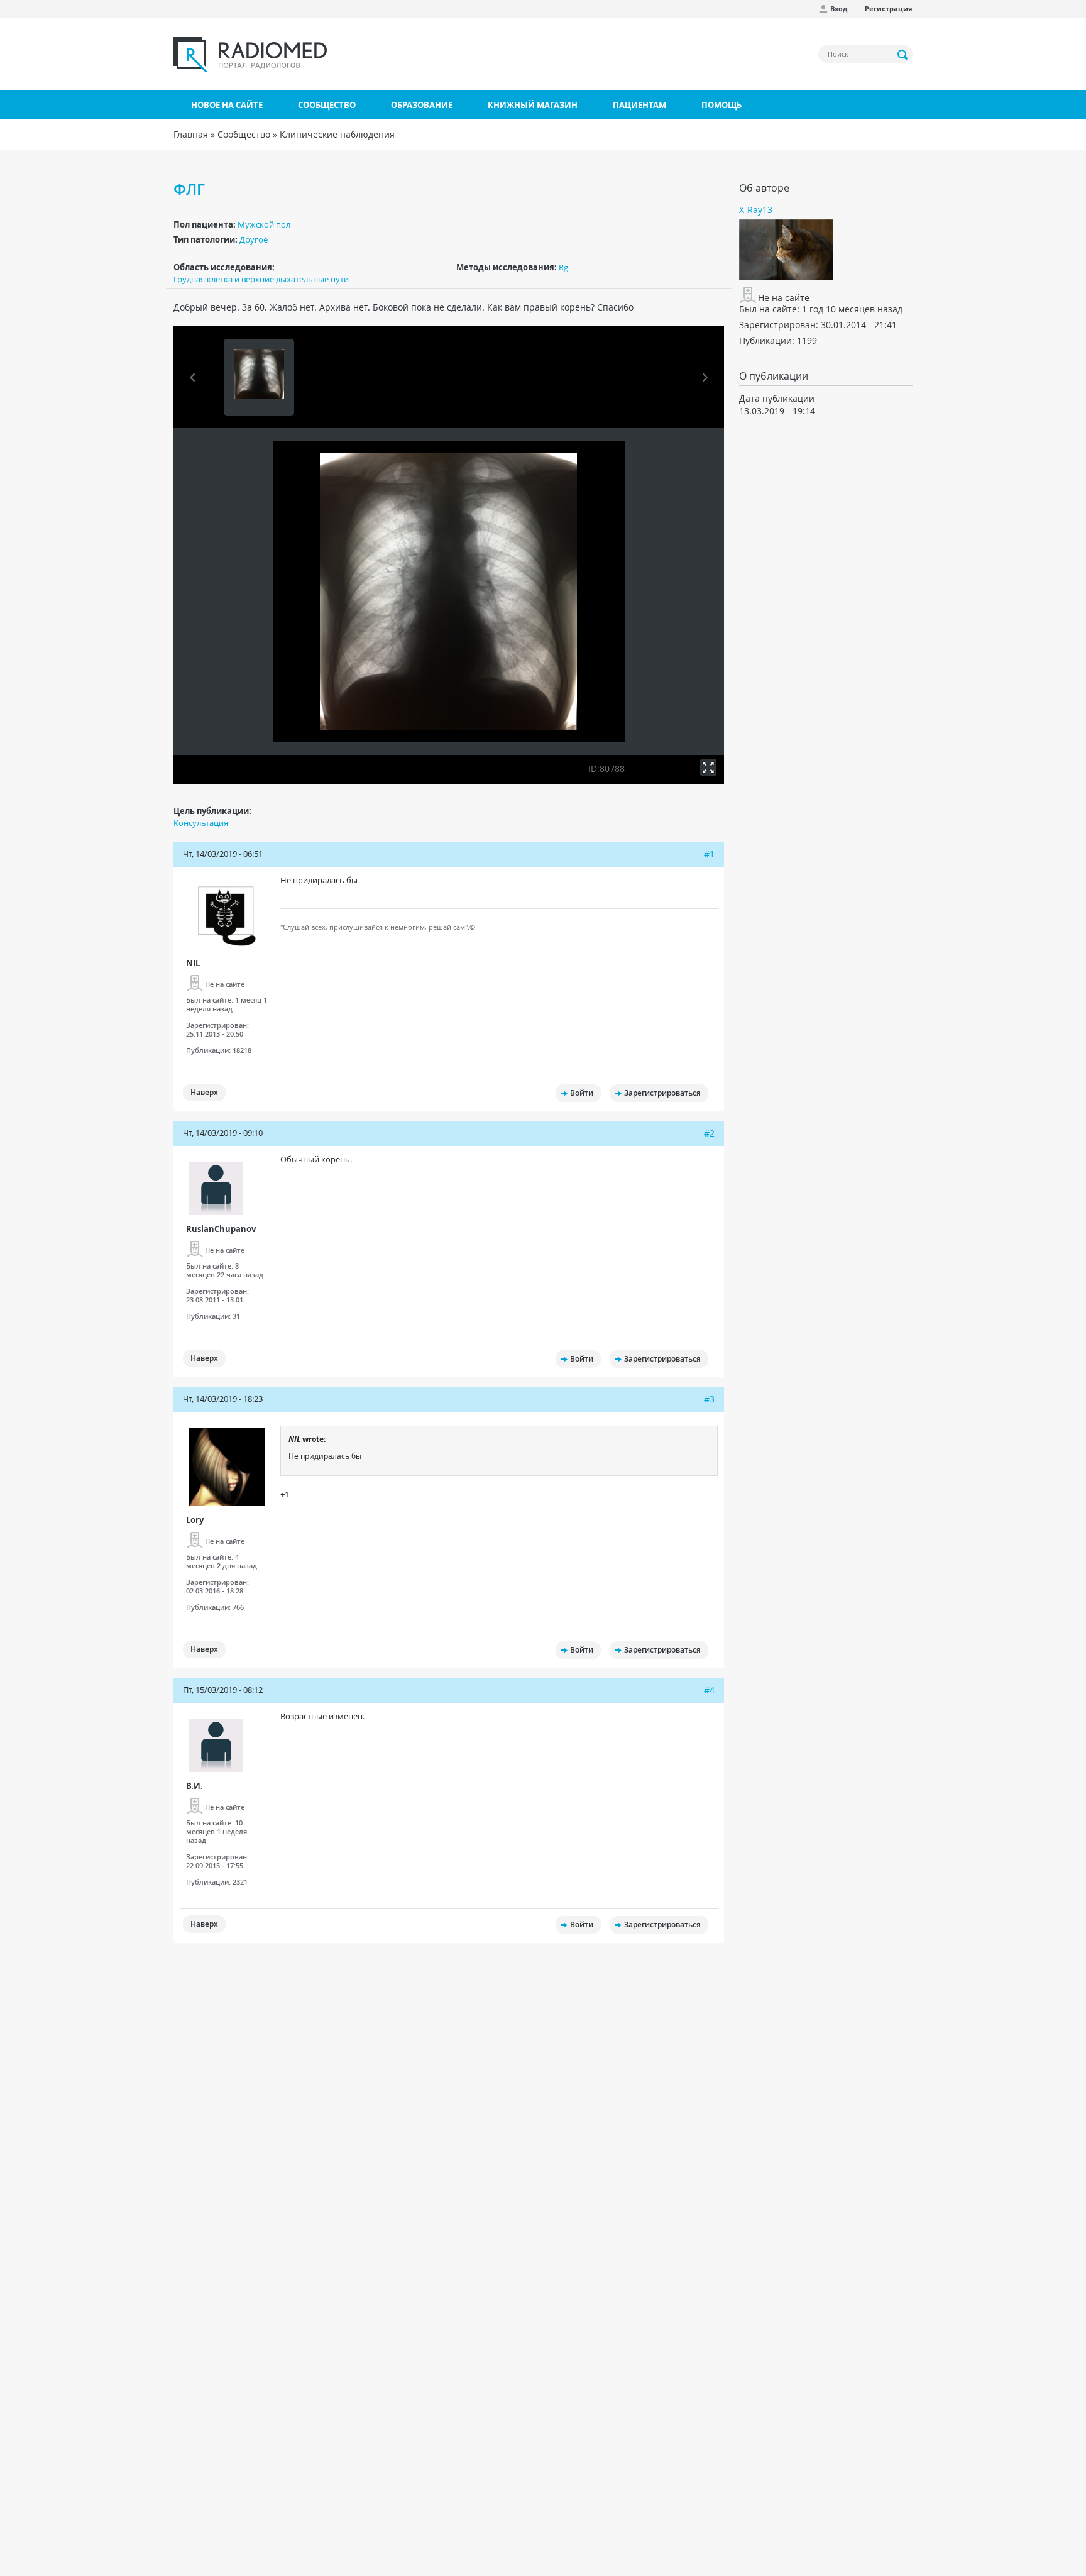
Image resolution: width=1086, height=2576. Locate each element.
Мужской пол (264, 224)
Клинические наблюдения (337, 134)
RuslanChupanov (221, 1229)
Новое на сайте (227, 105)
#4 (709, 1690)
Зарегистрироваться (662, 1093)
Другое (254, 239)
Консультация (201, 823)
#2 (709, 1133)
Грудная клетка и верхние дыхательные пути (261, 279)
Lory (195, 1520)
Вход (839, 8)
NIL (193, 963)
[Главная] (250, 55)
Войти (582, 1093)
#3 (709, 1399)
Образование (422, 105)
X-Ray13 (756, 210)
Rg (563, 267)
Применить (903, 55)
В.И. (195, 1786)
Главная (191, 134)
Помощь (721, 105)
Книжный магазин (533, 105)
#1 (709, 854)
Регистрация (889, 8)
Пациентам (639, 105)
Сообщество (327, 105)
